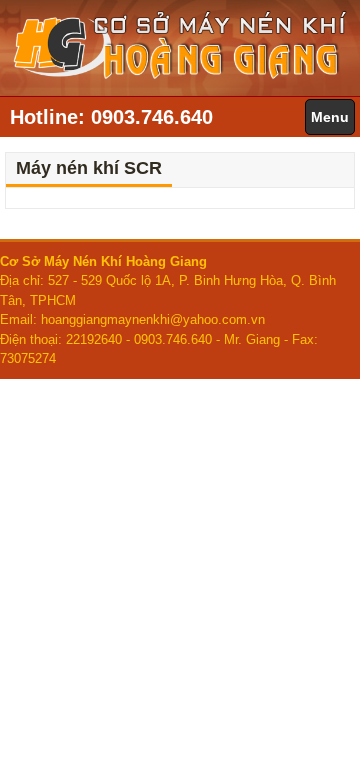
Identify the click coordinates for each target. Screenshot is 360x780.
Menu (330, 117)
